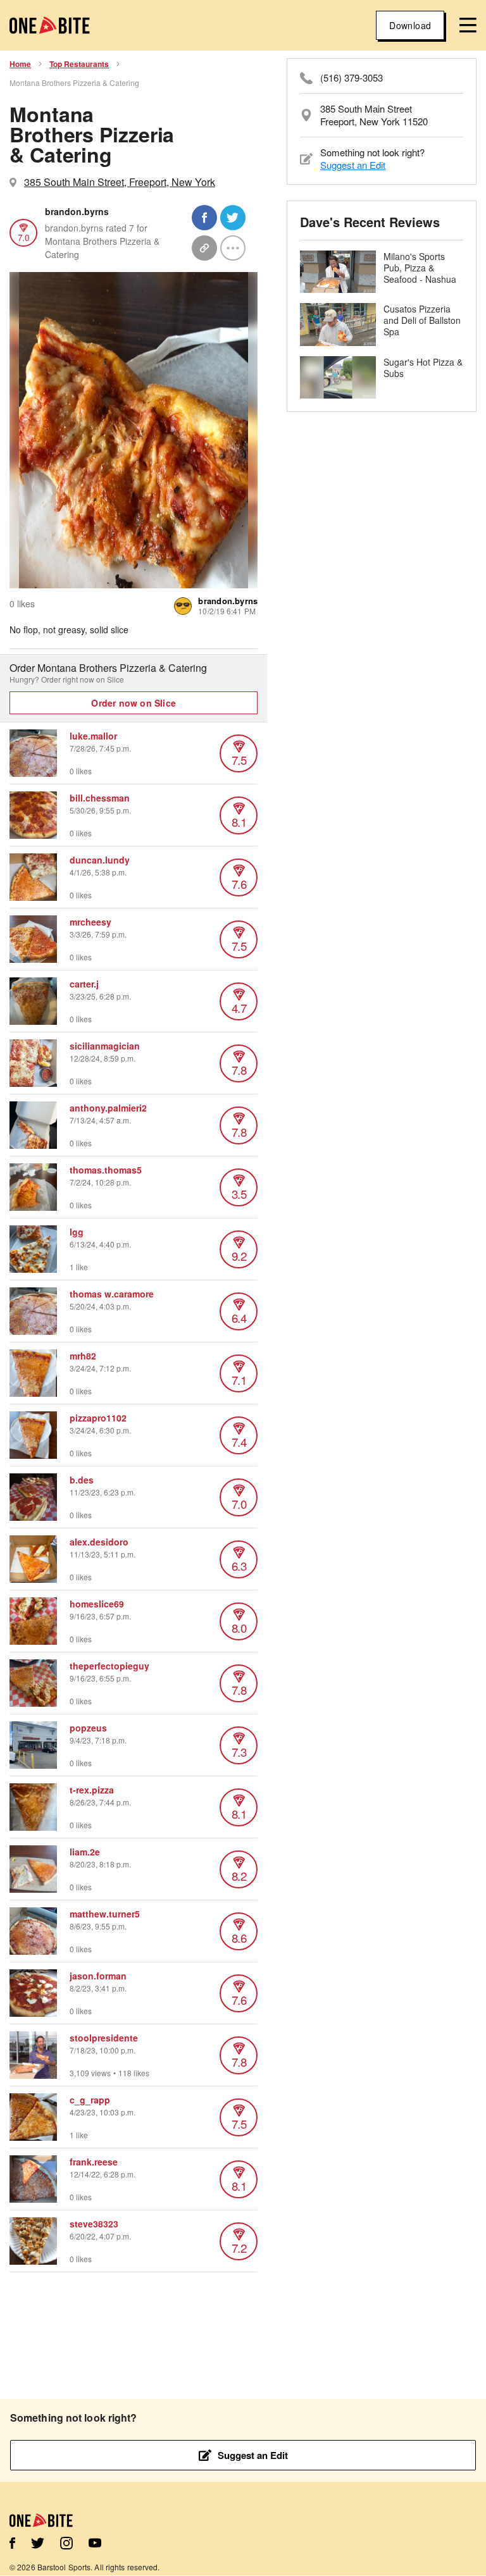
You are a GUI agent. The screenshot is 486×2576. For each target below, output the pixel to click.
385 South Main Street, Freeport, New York (120, 182)
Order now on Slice (134, 703)
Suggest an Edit (353, 165)
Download (410, 25)
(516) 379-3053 (352, 78)
